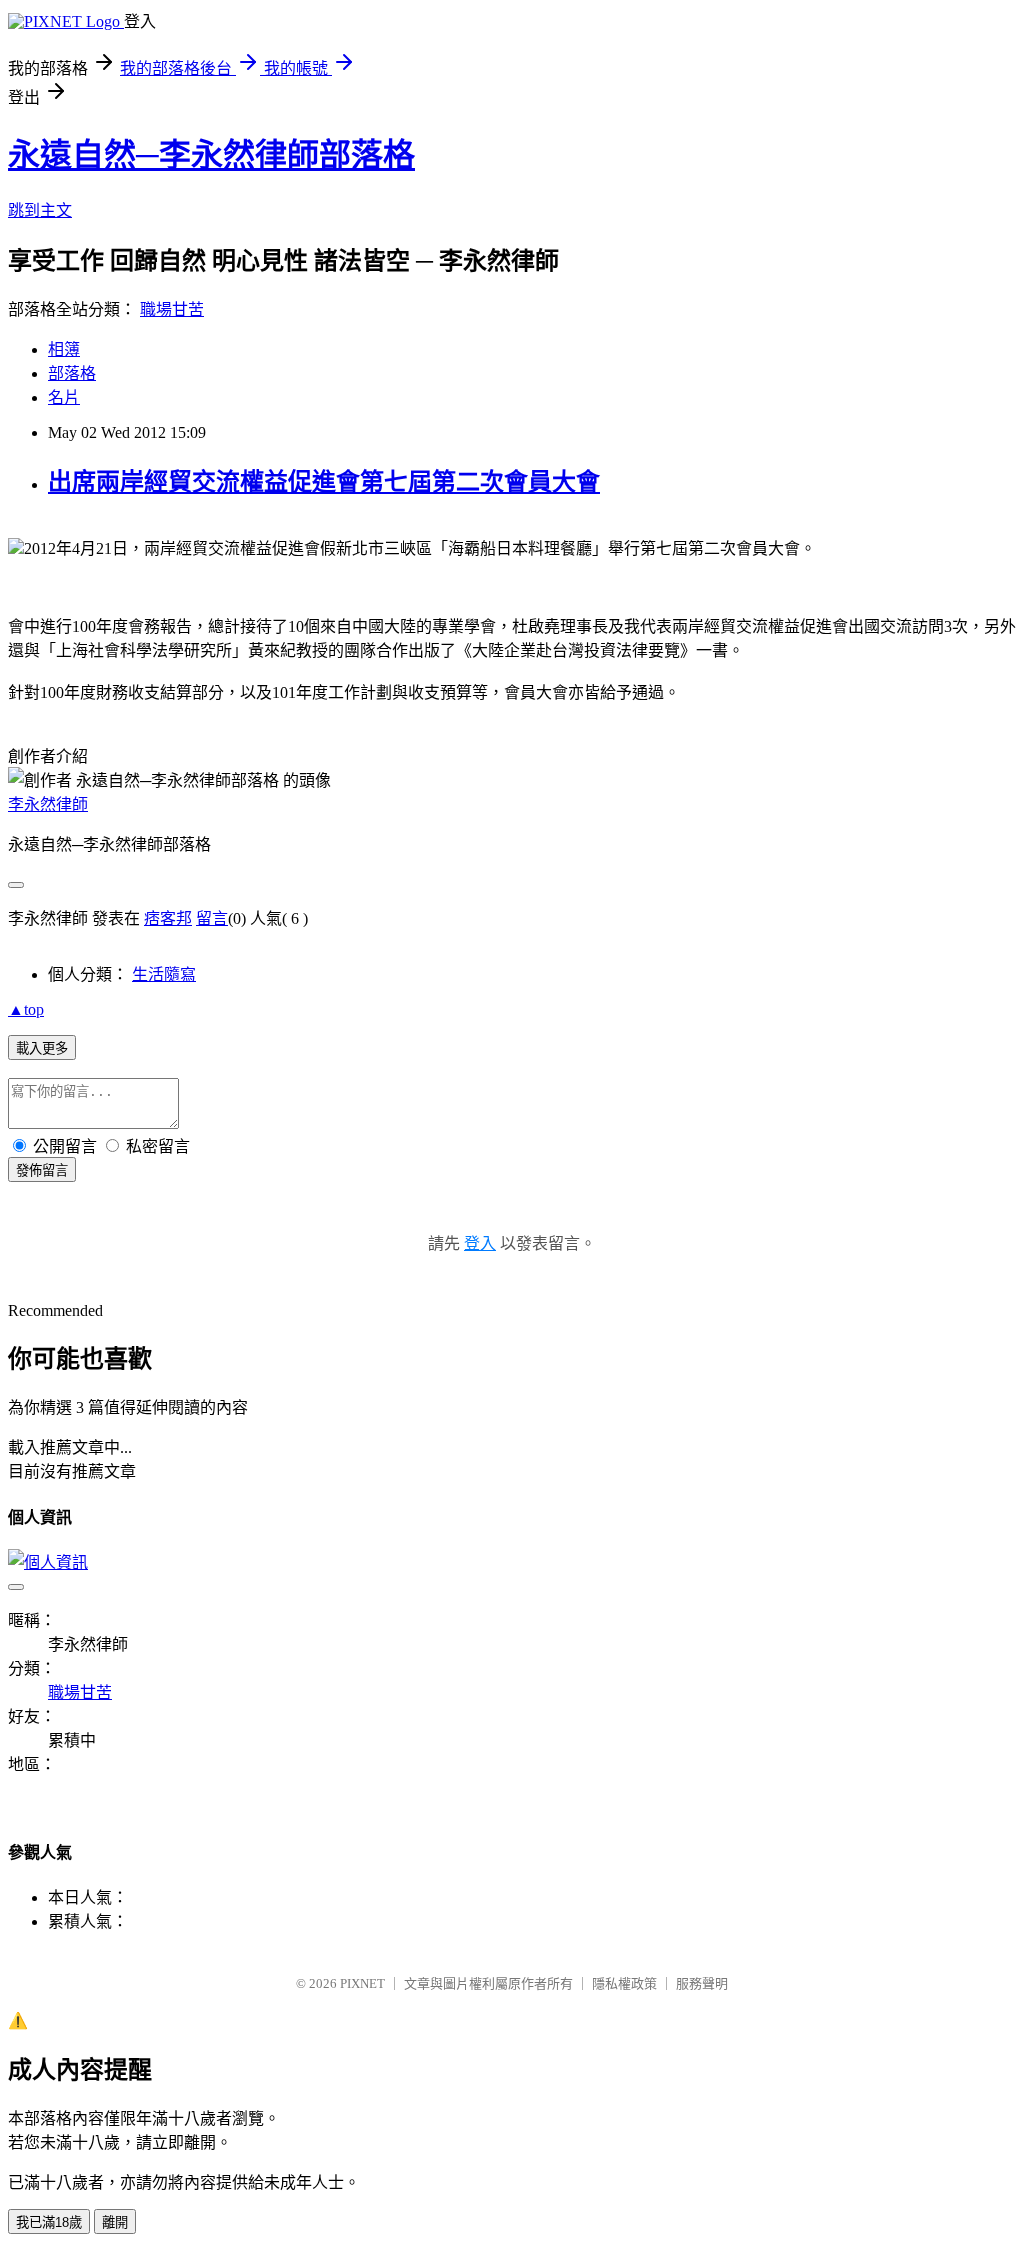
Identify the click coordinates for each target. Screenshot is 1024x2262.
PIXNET (362, 1983)
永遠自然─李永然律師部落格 (211, 155)
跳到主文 (40, 210)
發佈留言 (42, 1170)
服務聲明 (702, 1983)
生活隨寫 (164, 974)
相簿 (64, 349)
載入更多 (42, 1048)
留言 (212, 918)
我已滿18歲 (49, 2222)
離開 (115, 2222)
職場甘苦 (172, 309)
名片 (64, 397)
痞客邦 (168, 918)
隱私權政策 (624, 1983)
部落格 (72, 373)
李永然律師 (48, 804)
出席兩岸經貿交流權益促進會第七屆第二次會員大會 (324, 482)
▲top (26, 1009)
